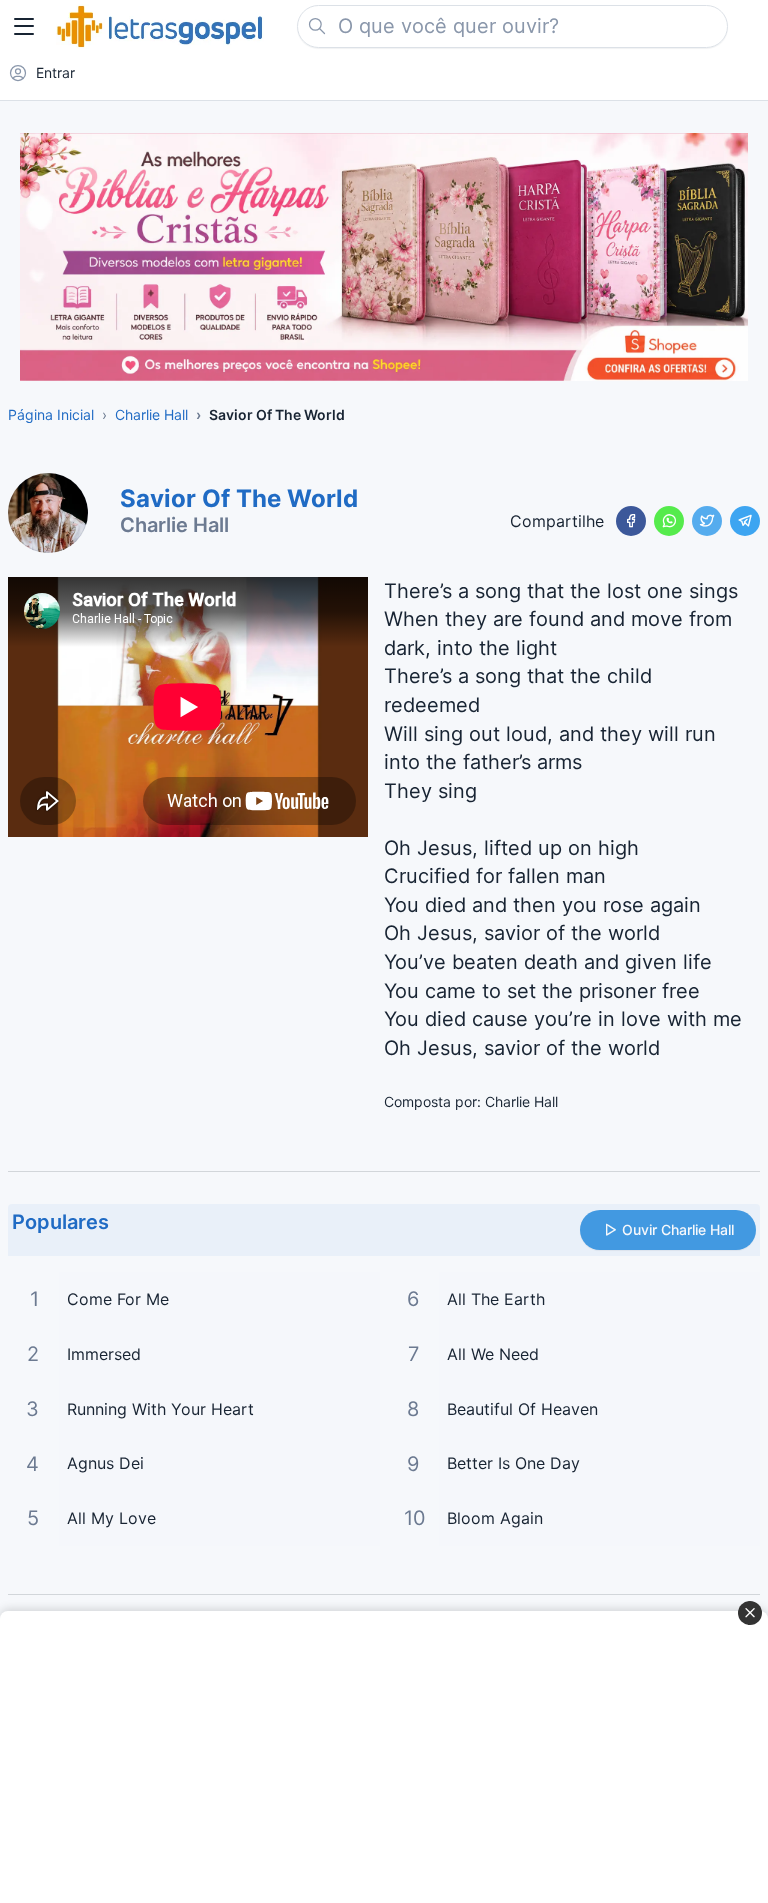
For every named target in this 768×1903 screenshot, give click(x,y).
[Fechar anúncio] (750, 1613)
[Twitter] (707, 521)
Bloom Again (495, 1518)
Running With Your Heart (160, 1409)
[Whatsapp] (669, 521)
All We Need (493, 1354)
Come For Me (118, 1299)
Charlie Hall (174, 525)
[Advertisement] (373, 1757)
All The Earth (496, 1299)
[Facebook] (631, 521)
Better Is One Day (513, 1463)
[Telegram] (745, 521)
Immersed (104, 1354)
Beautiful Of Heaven (522, 1409)
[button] (24, 26)
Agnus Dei (105, 1463)
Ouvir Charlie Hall (678, 1229)
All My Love (111, 1518)
